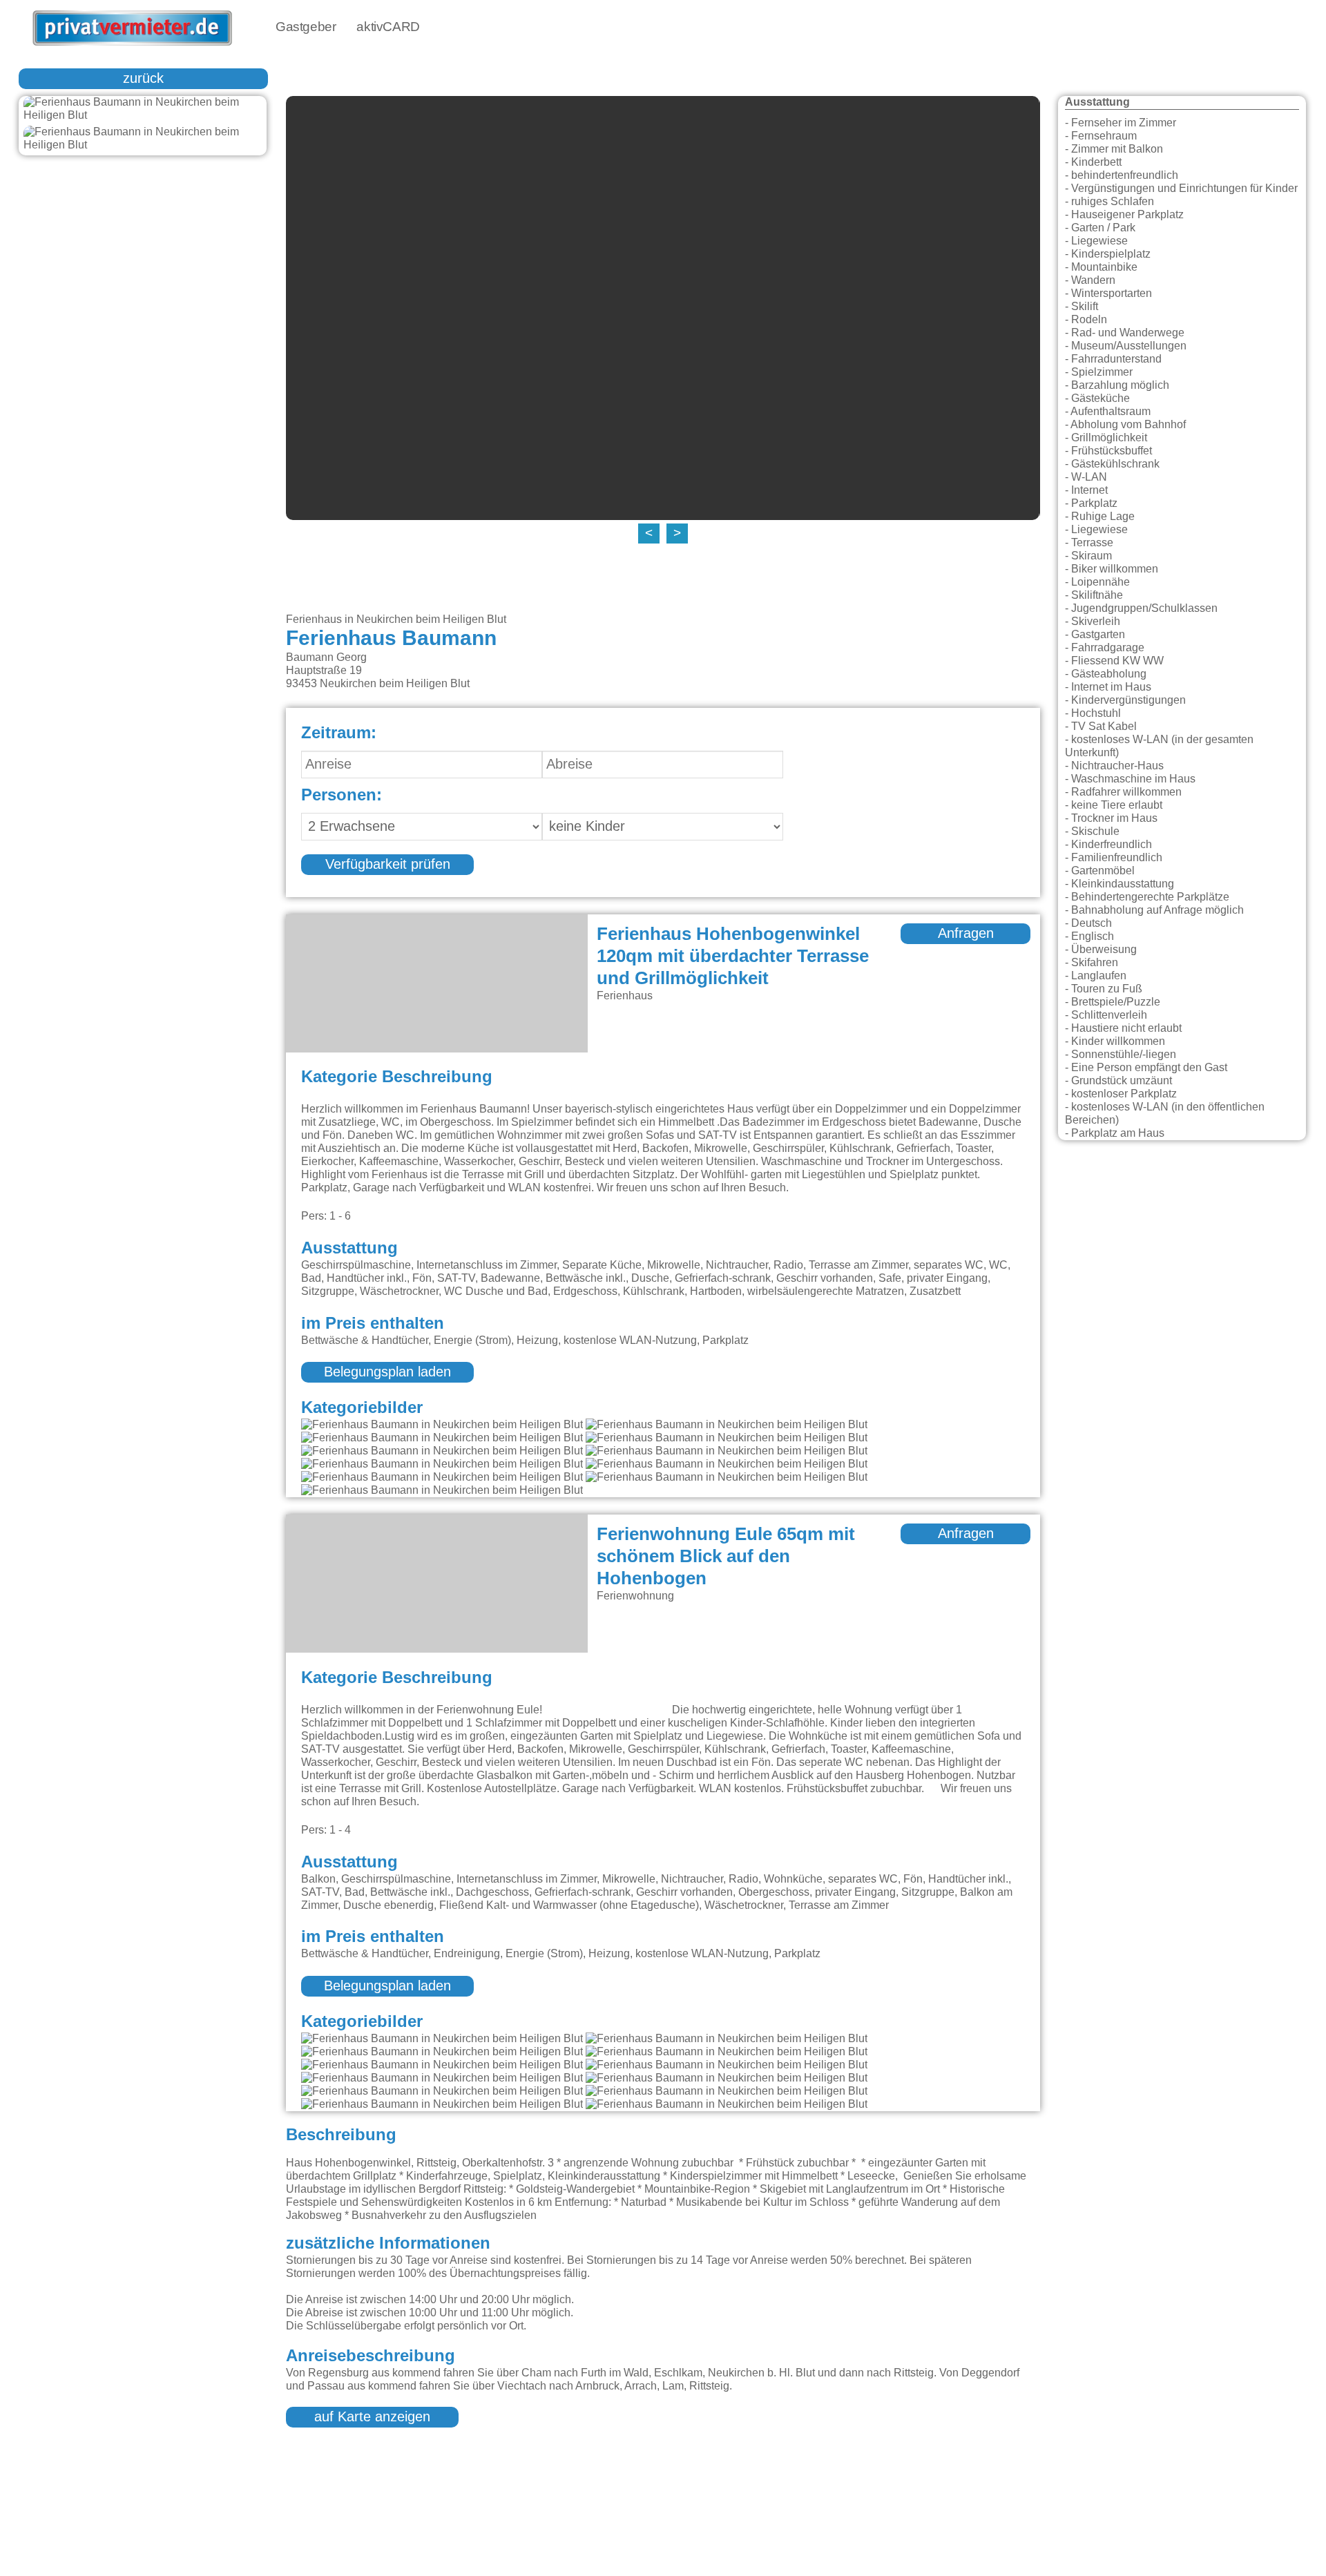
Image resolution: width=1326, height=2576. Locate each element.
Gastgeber (306, 27)
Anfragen (966, 934)
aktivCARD (388, 27)
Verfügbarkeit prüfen (388, 865)
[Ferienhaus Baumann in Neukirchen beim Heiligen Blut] (143, 109)
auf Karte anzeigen (372, 2417)
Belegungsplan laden (387, 1372)
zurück (143, 79)
